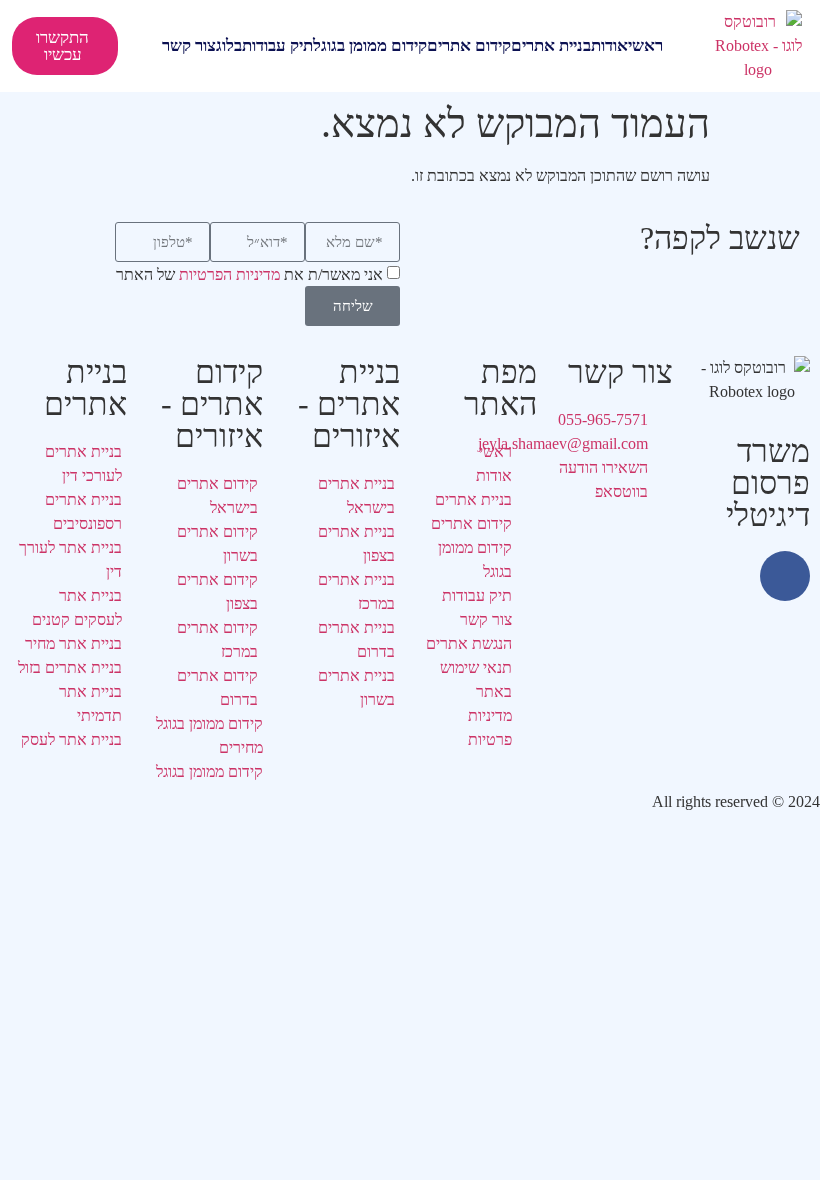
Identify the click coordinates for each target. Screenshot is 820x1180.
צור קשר (189, 45)
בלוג (229, 45)
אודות (609, 45)
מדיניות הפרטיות (229, 275)
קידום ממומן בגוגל (370, 45)
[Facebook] (785, 576)
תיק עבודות (277, 45)
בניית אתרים (551, 45)
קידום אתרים (469, 45)
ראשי (645, 45)
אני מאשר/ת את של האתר (249, 275)
